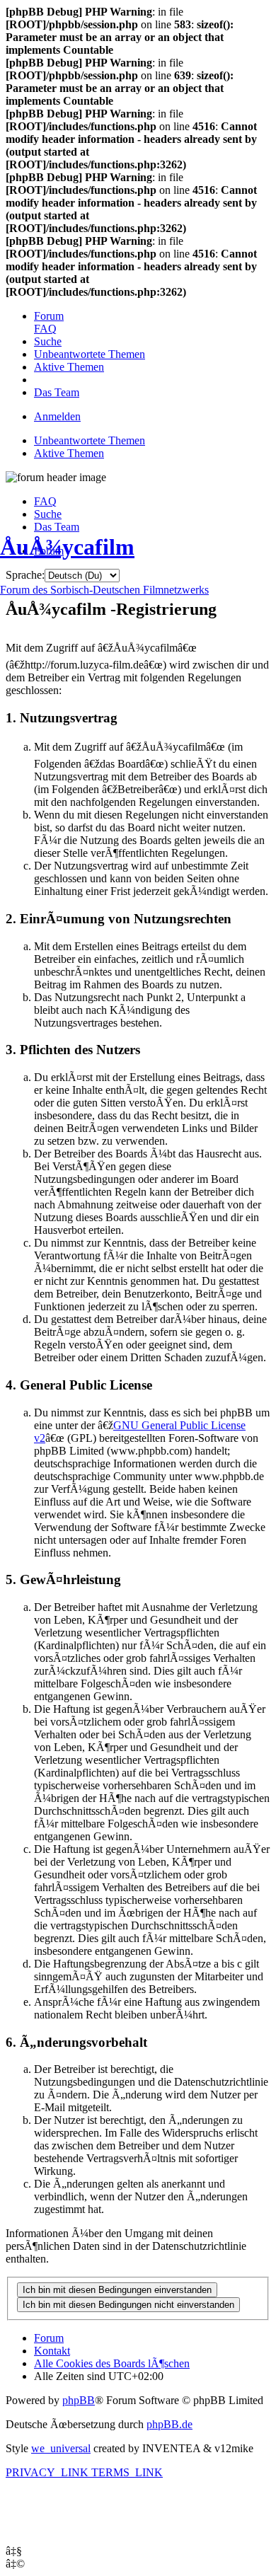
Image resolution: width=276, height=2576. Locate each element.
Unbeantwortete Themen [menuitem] (90, 440)
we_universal (61, 2448)
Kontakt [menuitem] (52, 2351)
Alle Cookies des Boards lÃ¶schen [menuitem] (112, 2363)
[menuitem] (49, 316)
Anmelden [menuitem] (57, 416)
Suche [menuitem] (48, 514)
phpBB (79, 2400)
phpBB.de (169, 2424)
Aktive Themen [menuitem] (69, 453)
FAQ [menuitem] (45, 501)
